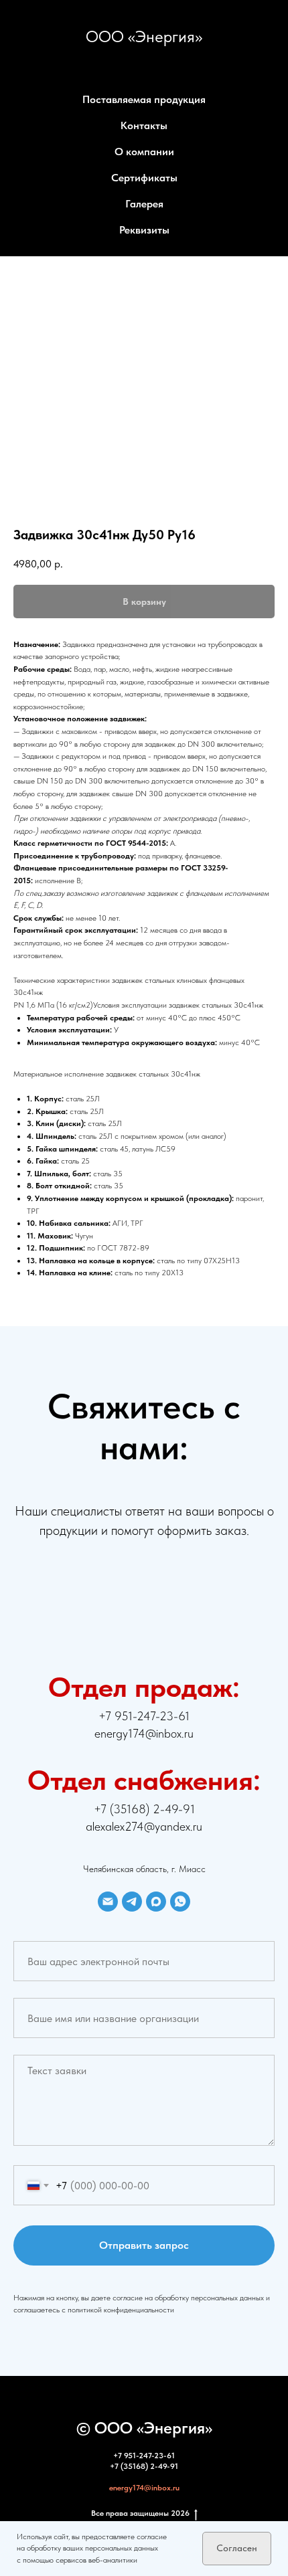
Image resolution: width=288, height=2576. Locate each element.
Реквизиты (144, 230)
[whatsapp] (180, 1902)
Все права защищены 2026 (140, 2513)
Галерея (144, 204)
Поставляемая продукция (144, 99)
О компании (144, 152)
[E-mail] (108, 1902)
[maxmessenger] (156, 1902)
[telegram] (132, 1902)
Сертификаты (144, 178)
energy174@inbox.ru (144, 2488)
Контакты (144, 125)
